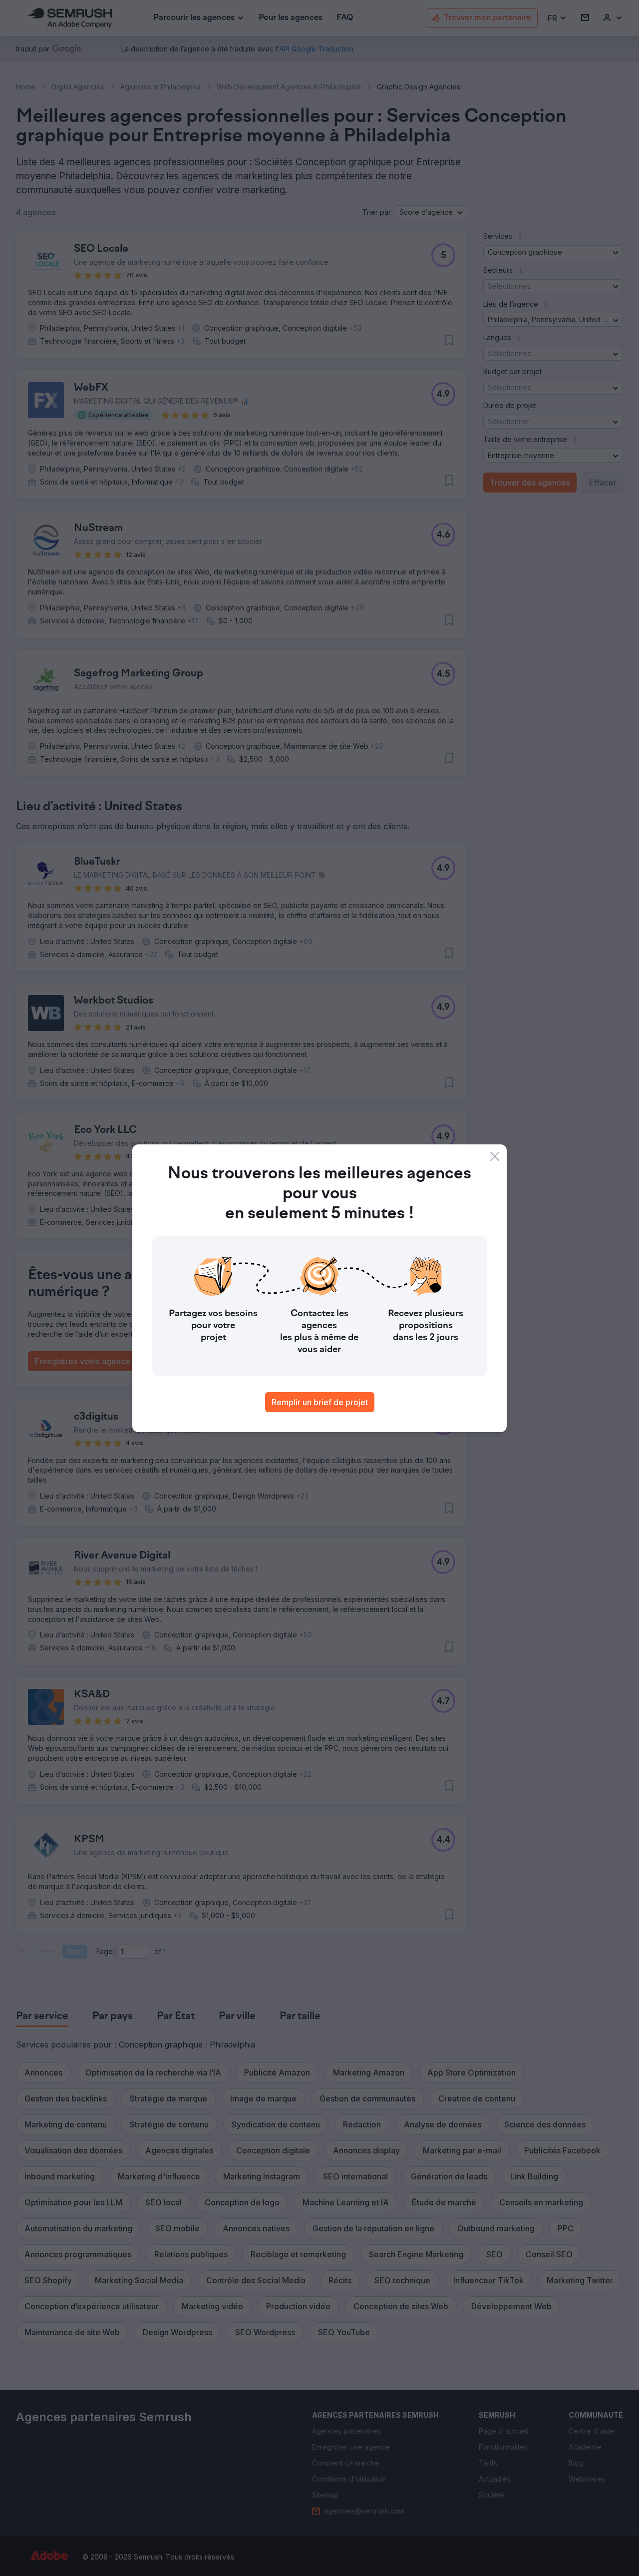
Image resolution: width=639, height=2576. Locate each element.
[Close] (495, 1156)
